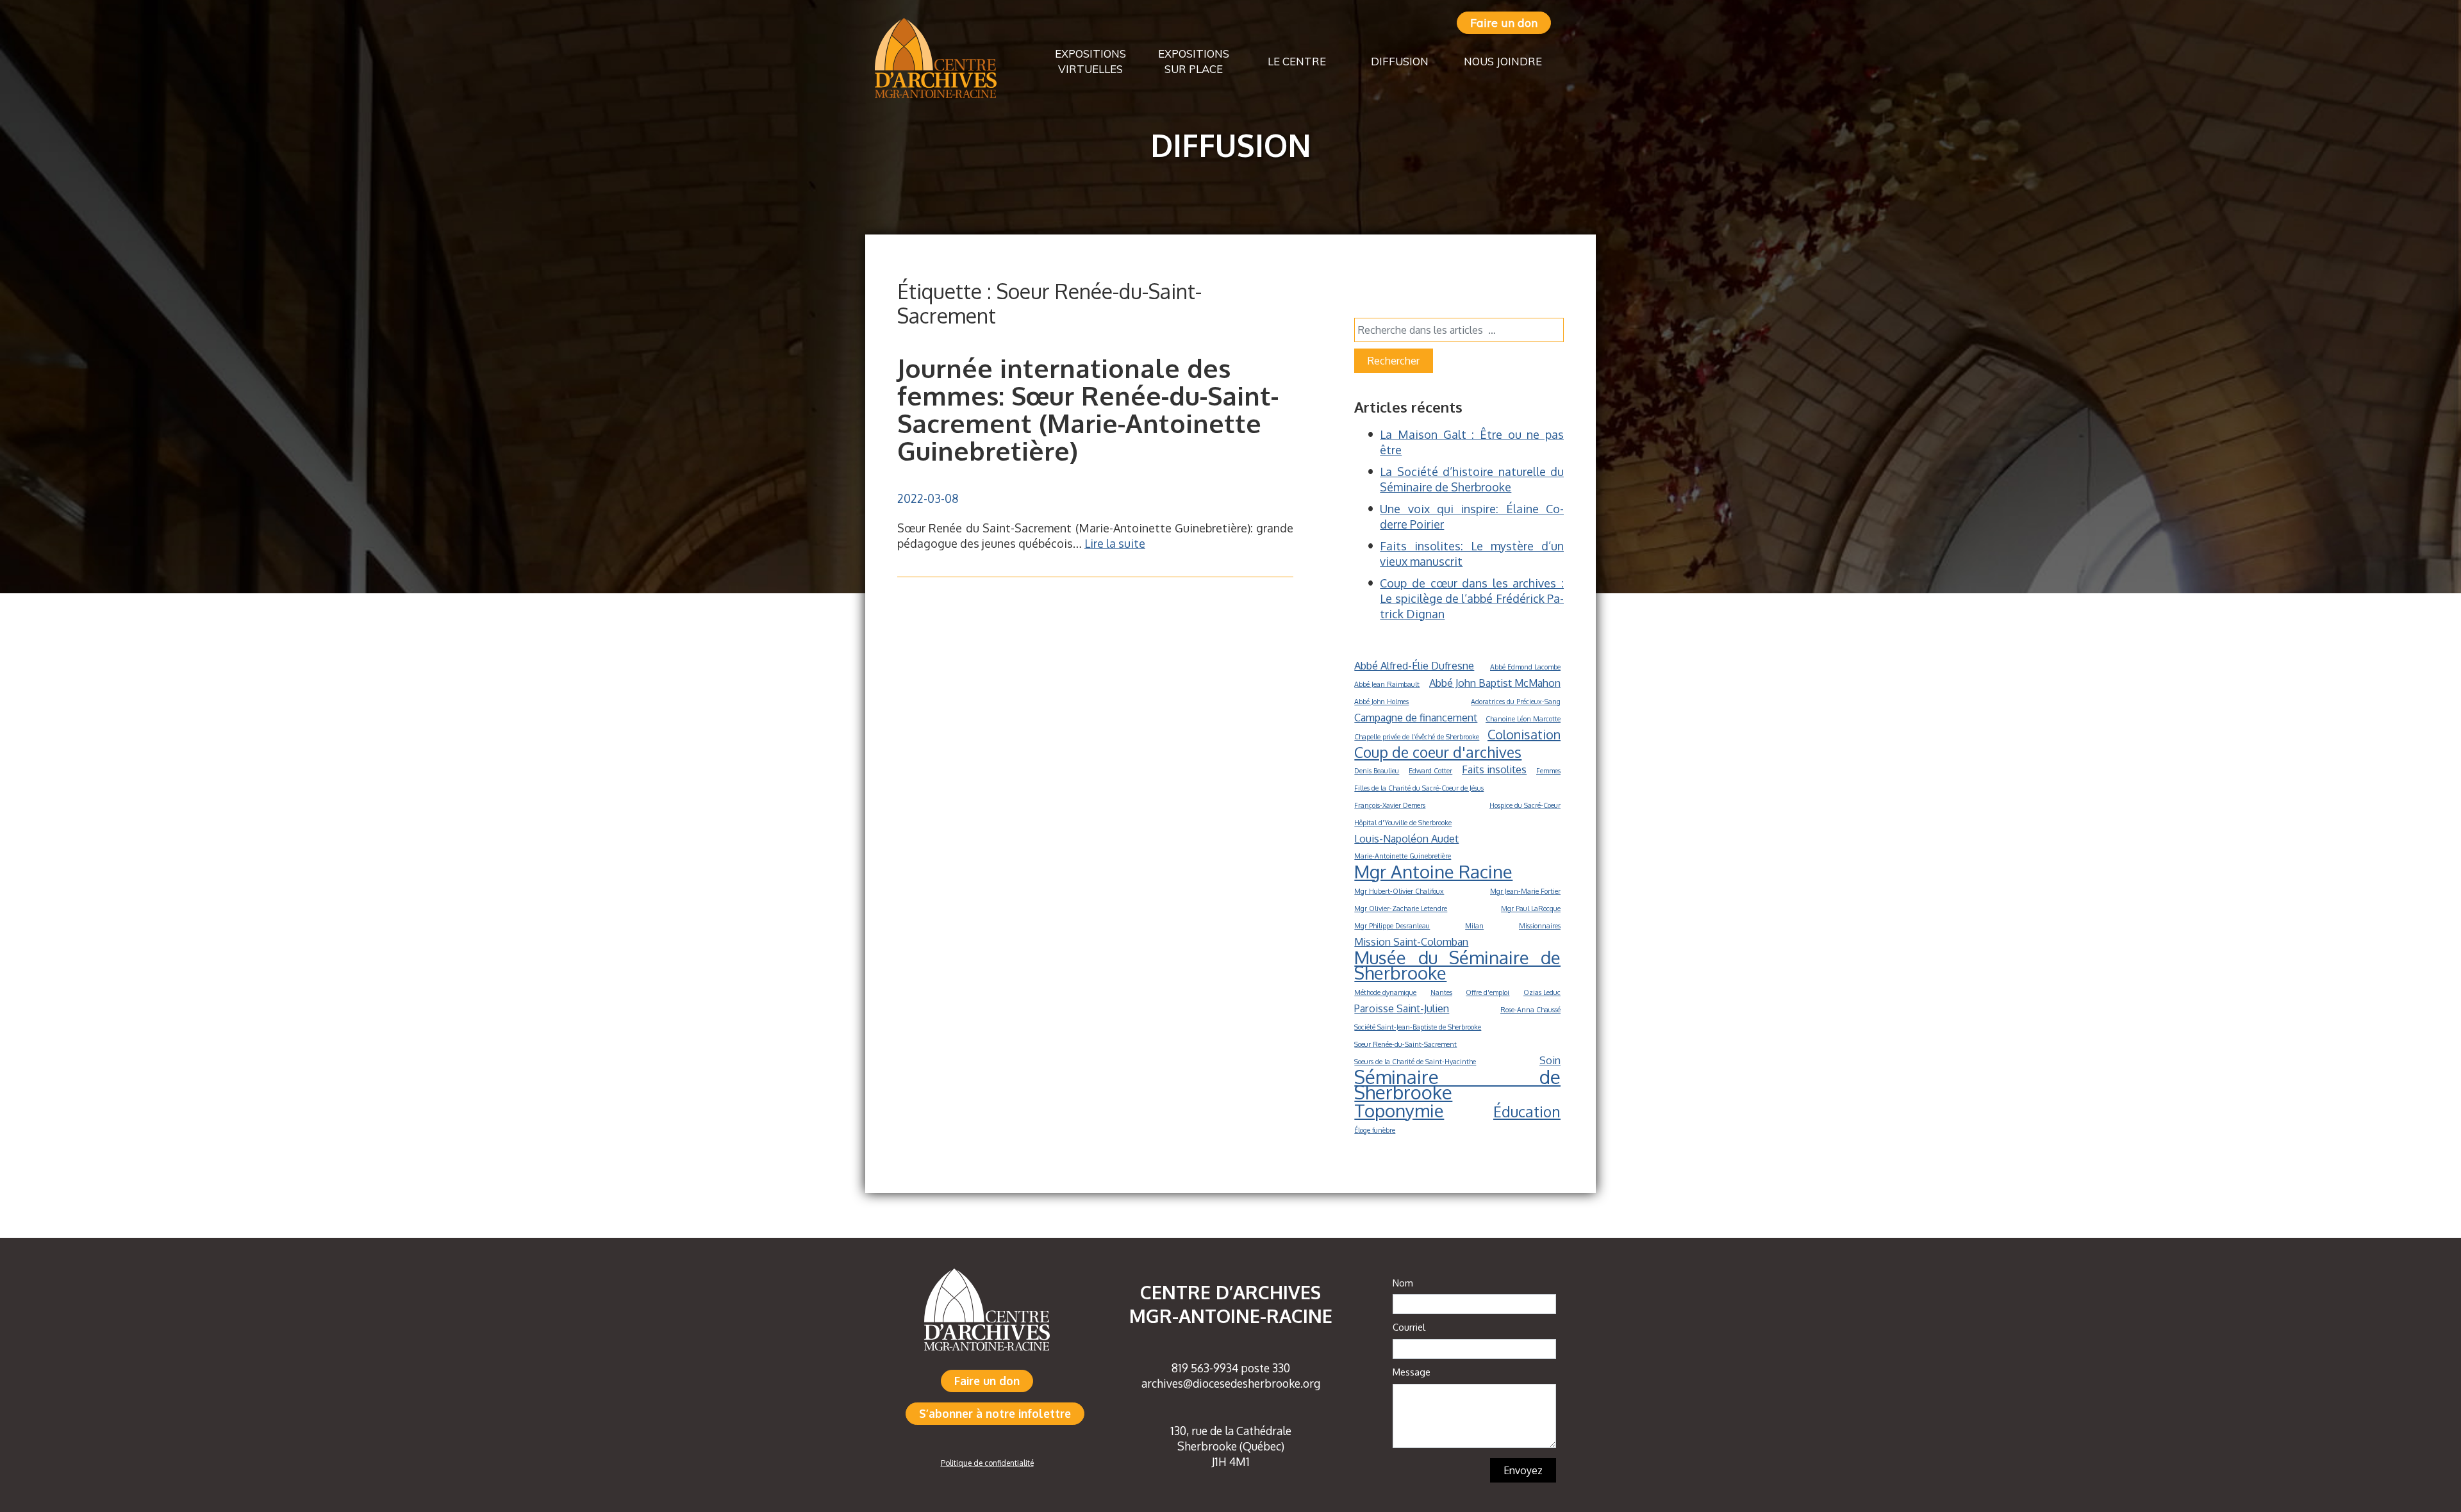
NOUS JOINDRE (1503, 61)
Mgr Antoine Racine (1433, 871)
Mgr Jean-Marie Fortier (1525, 891)
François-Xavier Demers (1390, 805)
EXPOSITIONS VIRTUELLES (1090, 61)
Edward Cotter (1430, 771)
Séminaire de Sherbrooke (1457, 1085)
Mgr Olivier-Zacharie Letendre (1401, 908)
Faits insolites (1494, 769)
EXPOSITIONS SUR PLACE (1194, 61)
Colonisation (1524, 734)
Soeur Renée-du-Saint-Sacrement (1405, 1044)
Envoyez (1523, 1470)
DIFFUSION (1400, 61)
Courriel (1409, 1327)
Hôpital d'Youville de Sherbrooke (1403, 823)
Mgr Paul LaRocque (1531, 908)
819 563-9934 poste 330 (1231, 1368)
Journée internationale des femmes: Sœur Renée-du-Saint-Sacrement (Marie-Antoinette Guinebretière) (1088, 409)
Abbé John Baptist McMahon (1495, 683)
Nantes (1441, 992)
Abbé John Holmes (1381, 702)
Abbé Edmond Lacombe (1525, 667)
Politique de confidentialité (987, 1463)
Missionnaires (1540, 926)
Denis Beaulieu (1377, 771)
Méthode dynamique (1385, 992)
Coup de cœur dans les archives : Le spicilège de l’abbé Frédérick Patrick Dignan (1472, 598)
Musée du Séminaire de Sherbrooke (1457, 965)
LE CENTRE (1297, 61)
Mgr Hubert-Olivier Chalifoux (1399, 891)
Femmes (1548, 771)
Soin (1550, 1060)
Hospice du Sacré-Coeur (1525, 805)
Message (1412, 1372)
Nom (1403, 1283)
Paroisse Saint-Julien (1402, 1008)
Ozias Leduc (1542, 992)
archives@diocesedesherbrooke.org (1231, 1383)
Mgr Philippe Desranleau (1392, 926)
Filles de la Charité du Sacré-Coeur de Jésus (1419, 788)
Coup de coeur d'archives (1438, 752)
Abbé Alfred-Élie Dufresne (1414, 665)
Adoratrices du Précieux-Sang (1516, 702)
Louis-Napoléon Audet (1406, 838)
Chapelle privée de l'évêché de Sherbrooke (1417, 737)
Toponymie (1399, 1110)
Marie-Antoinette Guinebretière (1403, 856)
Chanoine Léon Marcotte (1523, 719)
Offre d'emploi (1487, 992)
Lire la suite (1115, 543)
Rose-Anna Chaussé (1530, 1010)
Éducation (1527, 1112)
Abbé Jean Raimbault (1387, 684)
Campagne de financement (1416, 717)
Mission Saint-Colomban (1411, 941)
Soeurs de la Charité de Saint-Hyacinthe (1415, 1062)
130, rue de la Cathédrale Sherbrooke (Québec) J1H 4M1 (1231, 1446)
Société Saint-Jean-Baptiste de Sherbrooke (1418, 1027)
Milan (1474, 926)
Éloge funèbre (1375, 1130)
